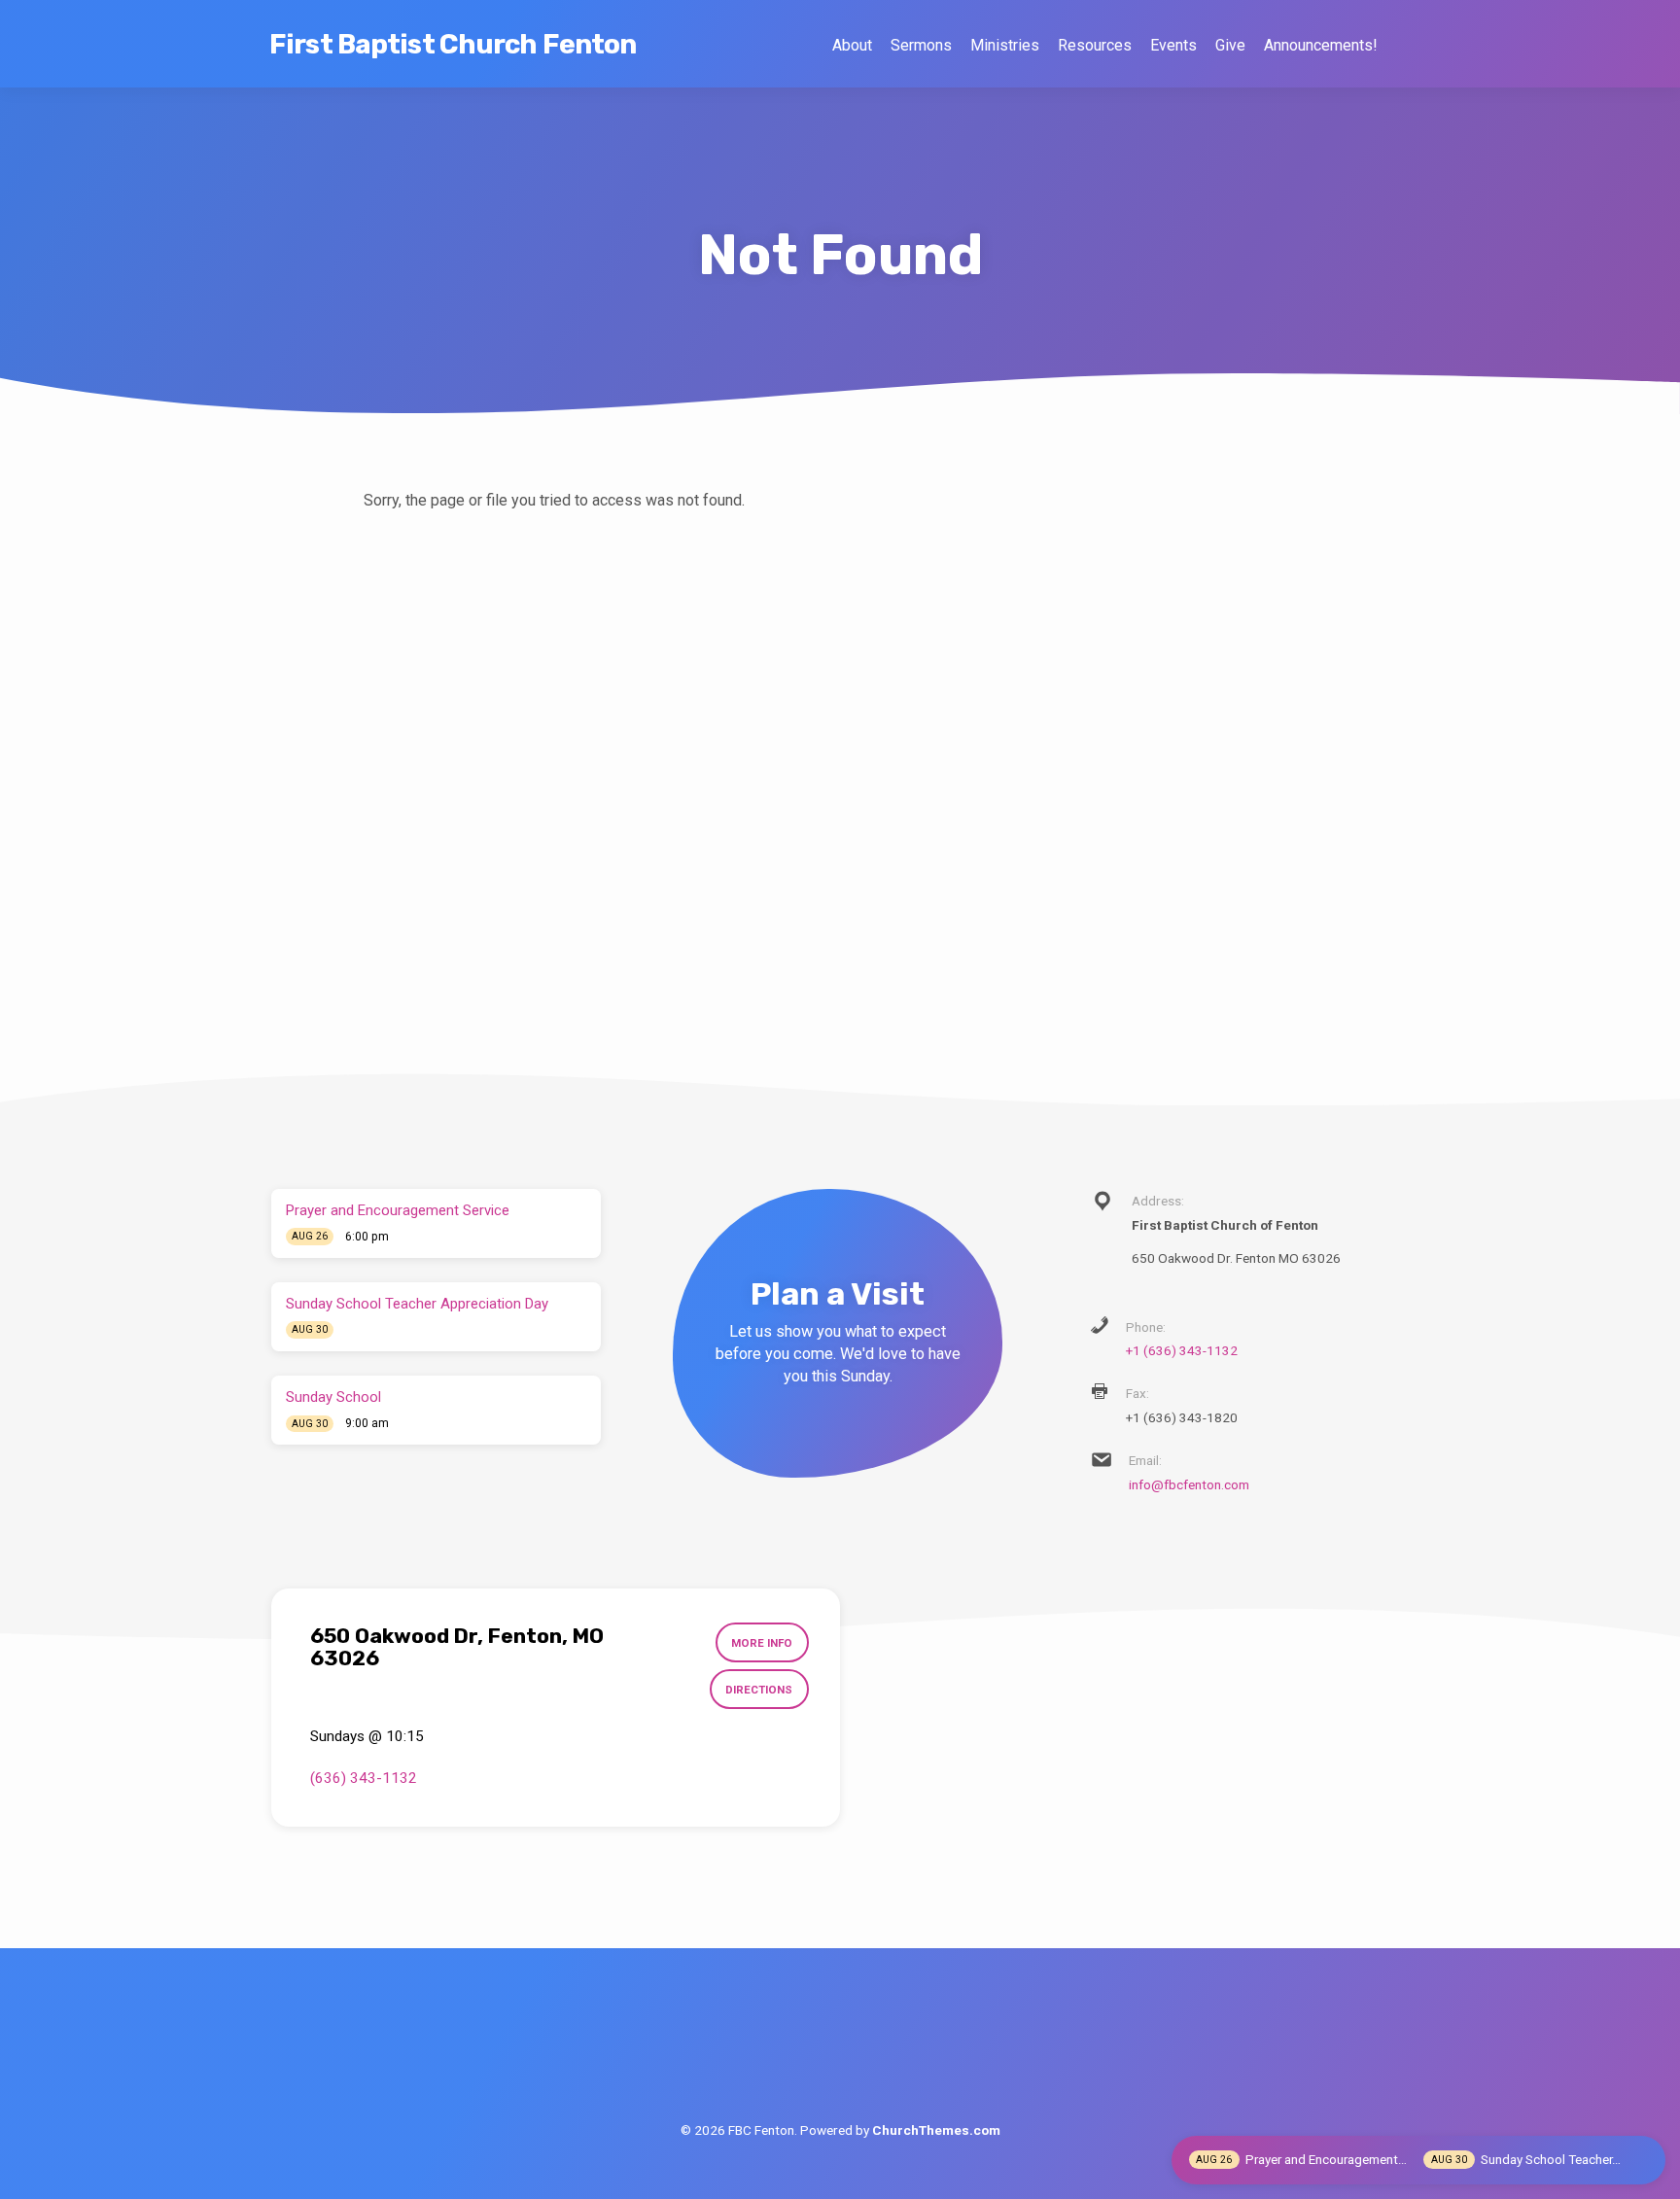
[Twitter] (840, 2052)
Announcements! (1320, 45)
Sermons (921, 45)
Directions (759, 1690)
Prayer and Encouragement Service (398, 1210)
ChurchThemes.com (936, 2130)
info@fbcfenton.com (1189, 1484)
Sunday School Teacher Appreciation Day (417, 1304)
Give (1230, 45)
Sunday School (333, 1397)
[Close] (1645, 2160)
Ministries (1005, 45)
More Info (762, 1643)
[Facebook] (796, 2052)
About (852, 45)
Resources (1095, 45)
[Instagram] (885, 2052)
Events (1173, 45)
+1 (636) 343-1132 (1182, 1350)
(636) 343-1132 (364, 1778)
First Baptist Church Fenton (453, 44)
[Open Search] (1400, 45)
